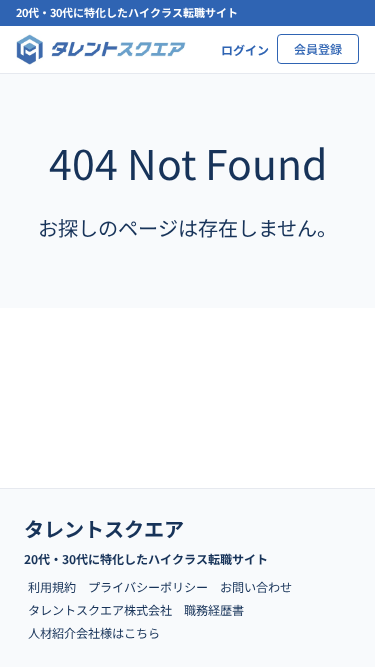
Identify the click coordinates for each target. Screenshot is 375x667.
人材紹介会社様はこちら (94, 632)
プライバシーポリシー (148, 586)
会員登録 (318, 48)
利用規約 (52, 586)
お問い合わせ (256, 586)
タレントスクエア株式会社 (100, 609)
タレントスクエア (104, 528)
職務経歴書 (214, 609)
